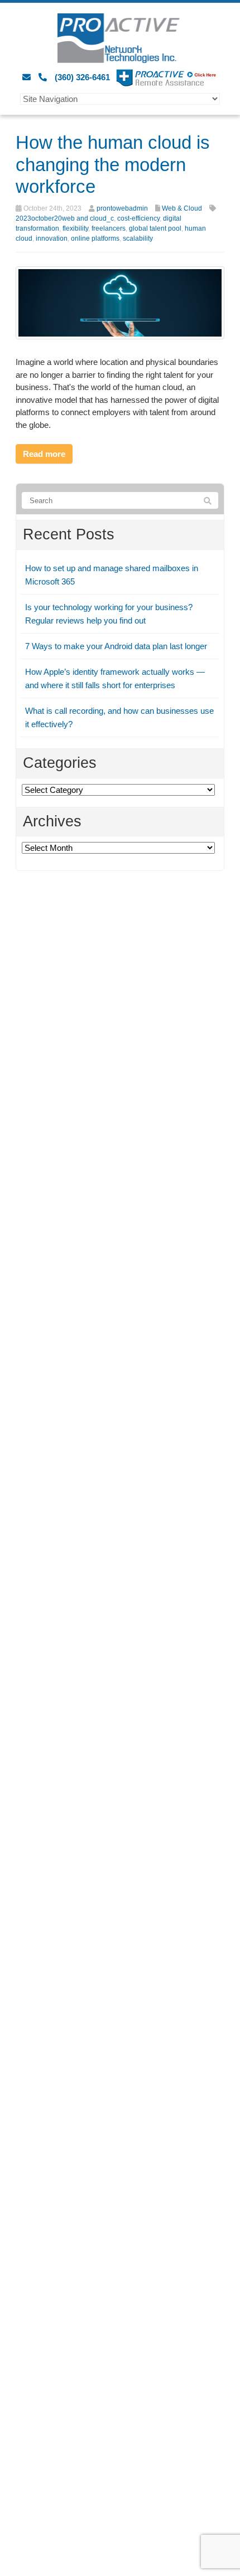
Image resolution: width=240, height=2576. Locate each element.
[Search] (208, 501)
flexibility (75, 228)
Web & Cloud (182, 208)
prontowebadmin (122, 208)
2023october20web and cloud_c (65, 218)
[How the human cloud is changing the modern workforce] (120, 302)
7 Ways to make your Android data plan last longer (116, 646)
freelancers (109, 228)
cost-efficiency (138, 218)
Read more (44, 454)
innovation (52, 238)
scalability (138, 238)
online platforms (95, 238)
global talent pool (155, 228)
